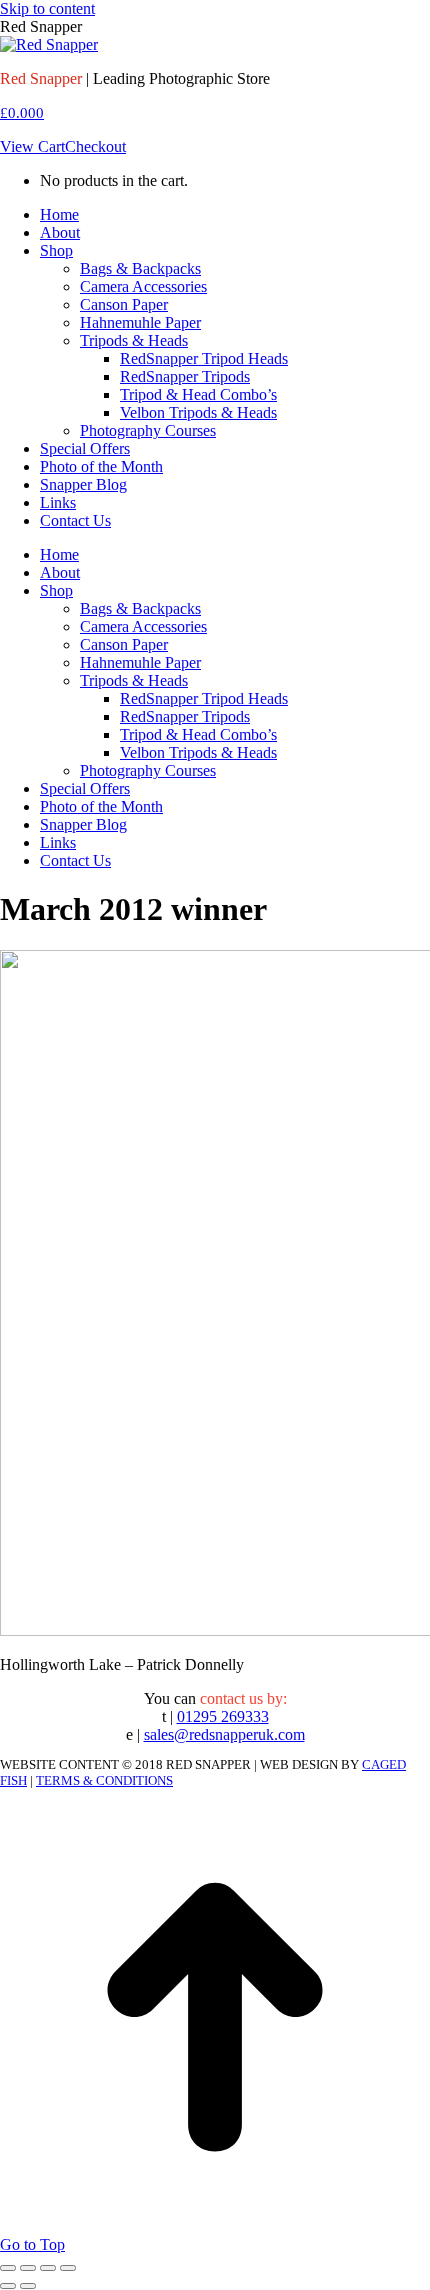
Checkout (95, 146)
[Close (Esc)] (8, 2268)
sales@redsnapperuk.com (224, 1734)
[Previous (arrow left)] (8, 2286)
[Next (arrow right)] (28, 2286)
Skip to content (47, 8)
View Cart (32, 146)
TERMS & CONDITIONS (104, 1780)
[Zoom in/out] (68, 2268)
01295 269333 (223, 1716)
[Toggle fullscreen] (48, 2268)
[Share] (28, 2268)
